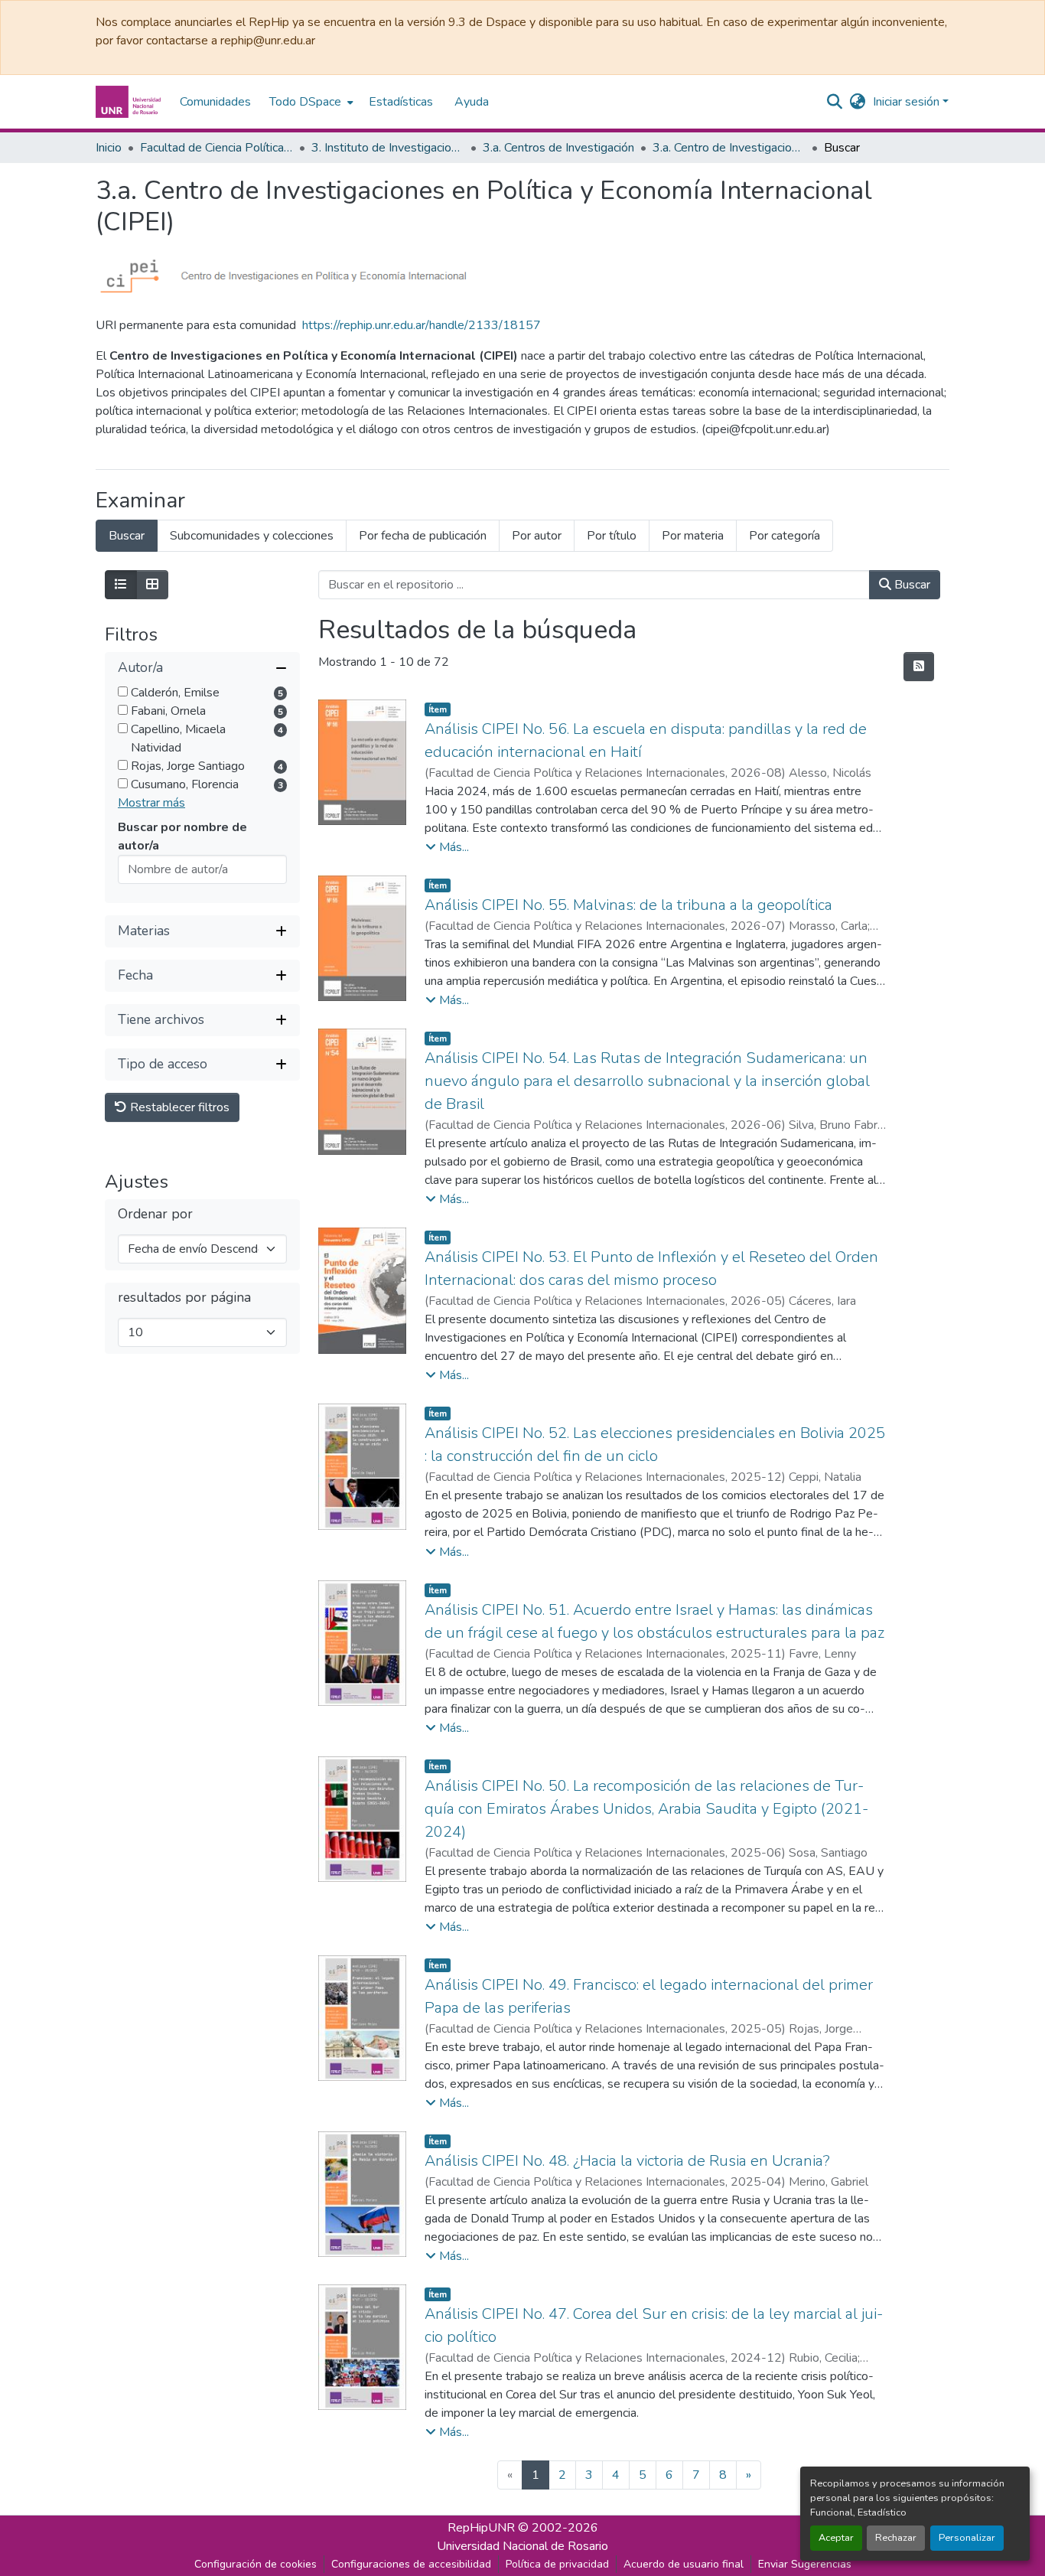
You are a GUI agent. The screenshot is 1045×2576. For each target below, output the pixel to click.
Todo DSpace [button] (305, 102)
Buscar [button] (911, 585)
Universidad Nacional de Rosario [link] (522, 2546)
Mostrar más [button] (151, 803)
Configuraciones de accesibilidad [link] (411, 2564)
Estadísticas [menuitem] (401, 102)
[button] (130, 102)
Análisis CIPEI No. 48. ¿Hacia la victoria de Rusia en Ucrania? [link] (627, 2161)
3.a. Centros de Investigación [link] (558, 148)
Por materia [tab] (693, 536)
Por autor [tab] (537, 536)
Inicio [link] (109, 148)
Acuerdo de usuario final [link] (684, 2564)
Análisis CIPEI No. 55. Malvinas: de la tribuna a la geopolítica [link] (628, 905)
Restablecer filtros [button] (178, 1107)
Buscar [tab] (127, 536)
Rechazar (896, 2538)
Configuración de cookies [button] (256, 2564)
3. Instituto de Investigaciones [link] (388, 148)
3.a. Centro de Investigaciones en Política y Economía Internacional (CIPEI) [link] (729, 148)
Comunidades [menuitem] (215, 102)
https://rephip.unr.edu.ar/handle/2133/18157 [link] (422, 325)
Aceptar (836, 2538)
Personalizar (967, 2538)
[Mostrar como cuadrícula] (152, 585)
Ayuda (472, 102)
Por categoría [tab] (785, 536)
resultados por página (184, 1298)
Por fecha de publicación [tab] (423, 536)
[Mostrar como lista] (121, 585)
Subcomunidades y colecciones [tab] (252, 536)
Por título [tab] (612, 536)
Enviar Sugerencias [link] (805, 2564)
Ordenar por (155, 1214)
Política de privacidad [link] (557, 2564)
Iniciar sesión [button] (908, 102)
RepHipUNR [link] (481, 2528)
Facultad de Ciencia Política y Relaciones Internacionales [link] (216, 148)
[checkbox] (123, 691)
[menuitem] (310, 102)
